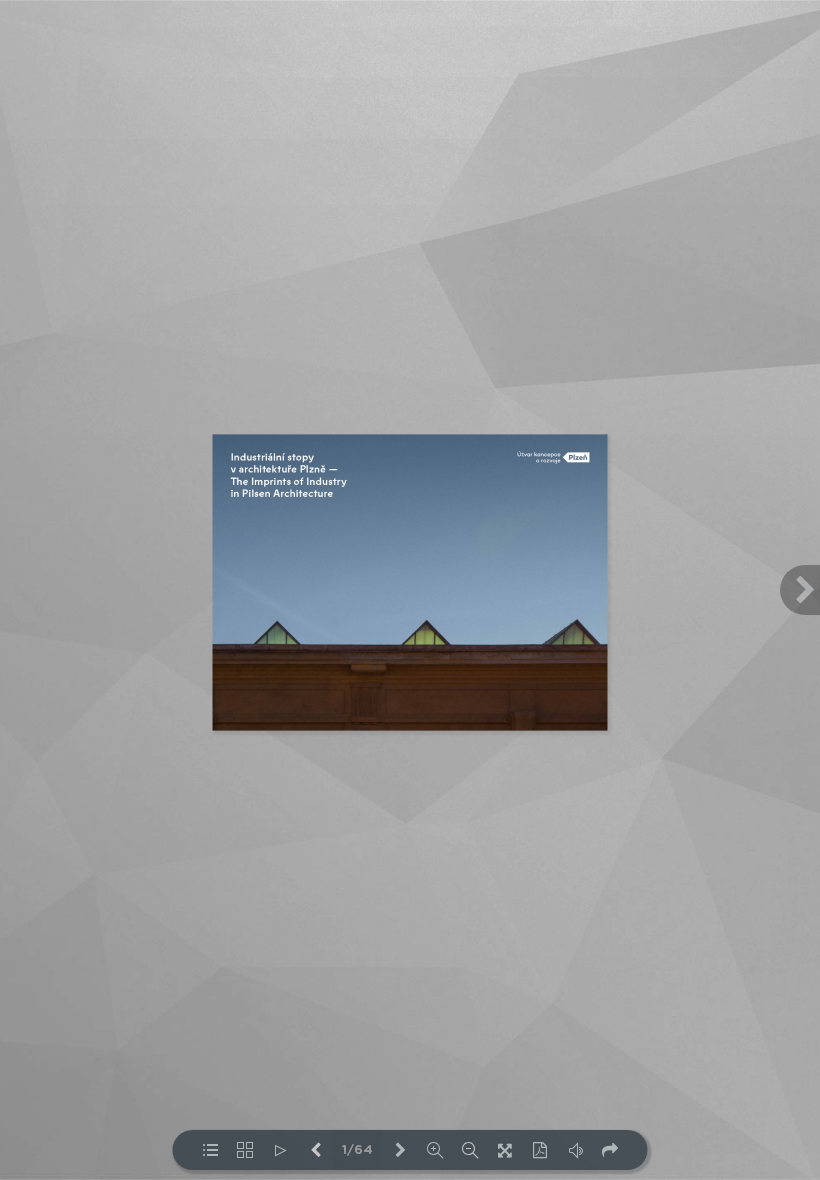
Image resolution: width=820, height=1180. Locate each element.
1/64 (357, 1150)
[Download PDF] (540, 1150)
